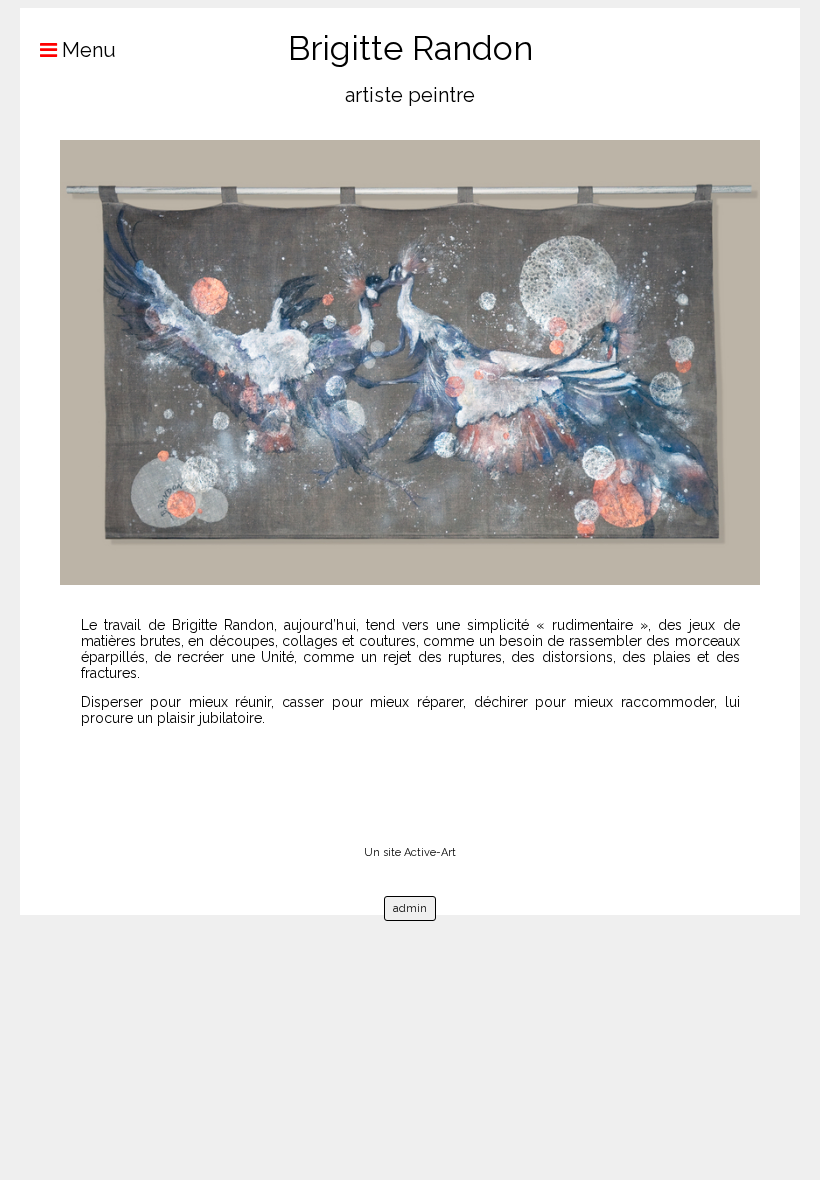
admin (410, 908)
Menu (86, 50)
